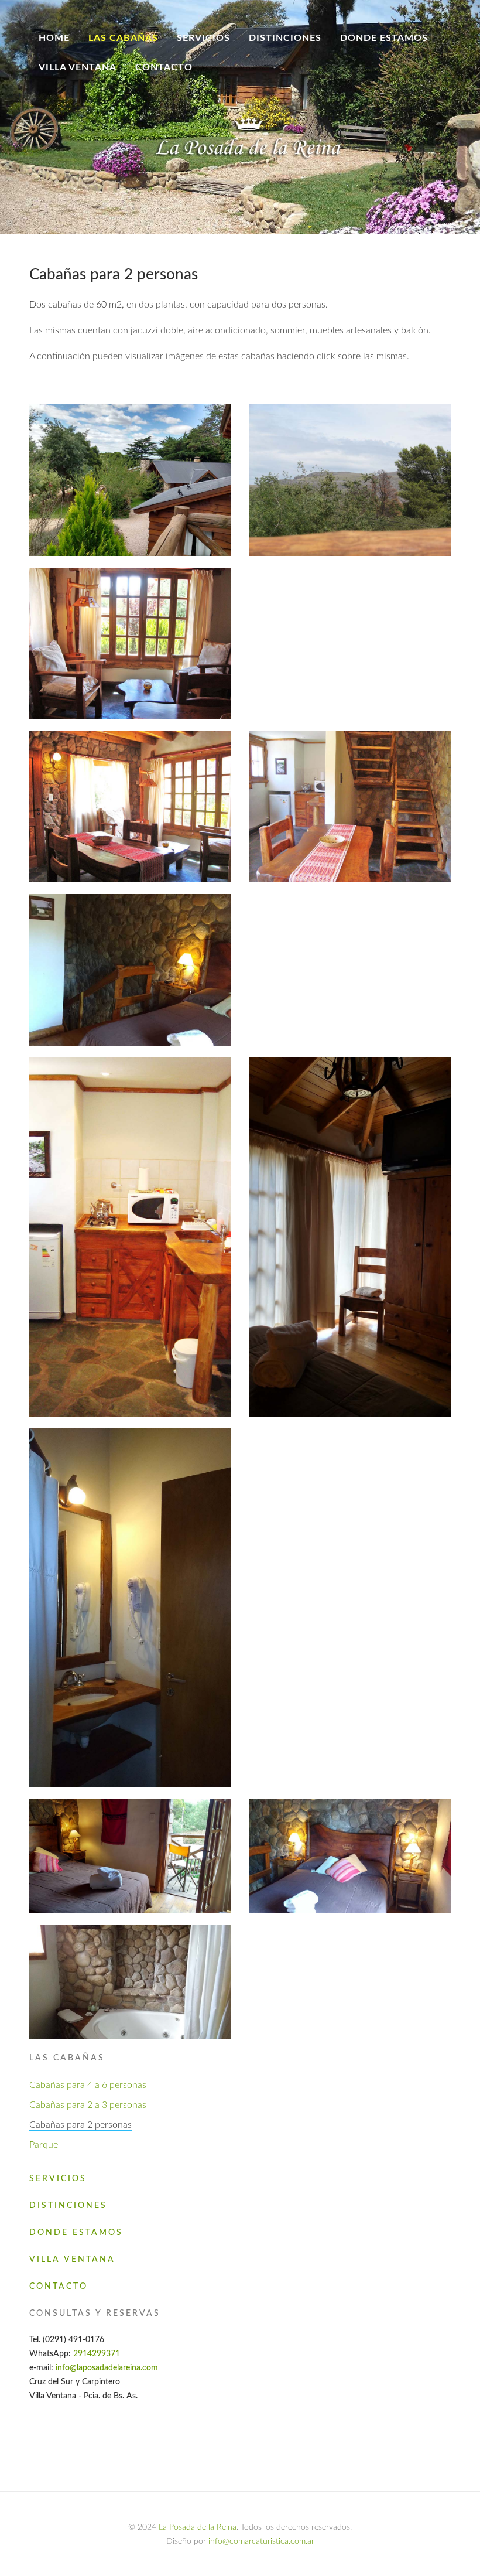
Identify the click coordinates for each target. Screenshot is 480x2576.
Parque (44, 2145)
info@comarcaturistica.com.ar (261, 2541)
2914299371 (97, 2354)
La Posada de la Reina (198, 2527)
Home (54, 38)
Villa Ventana (78, 67)
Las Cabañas (123, 38)
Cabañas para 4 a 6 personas (88, 2085)
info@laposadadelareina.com (106, 2368)
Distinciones (285, 38)
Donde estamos (384, 38)
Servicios (203, 38)
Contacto (164, 67)
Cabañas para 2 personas (80, 2125)
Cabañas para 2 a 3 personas (88, 2105)
